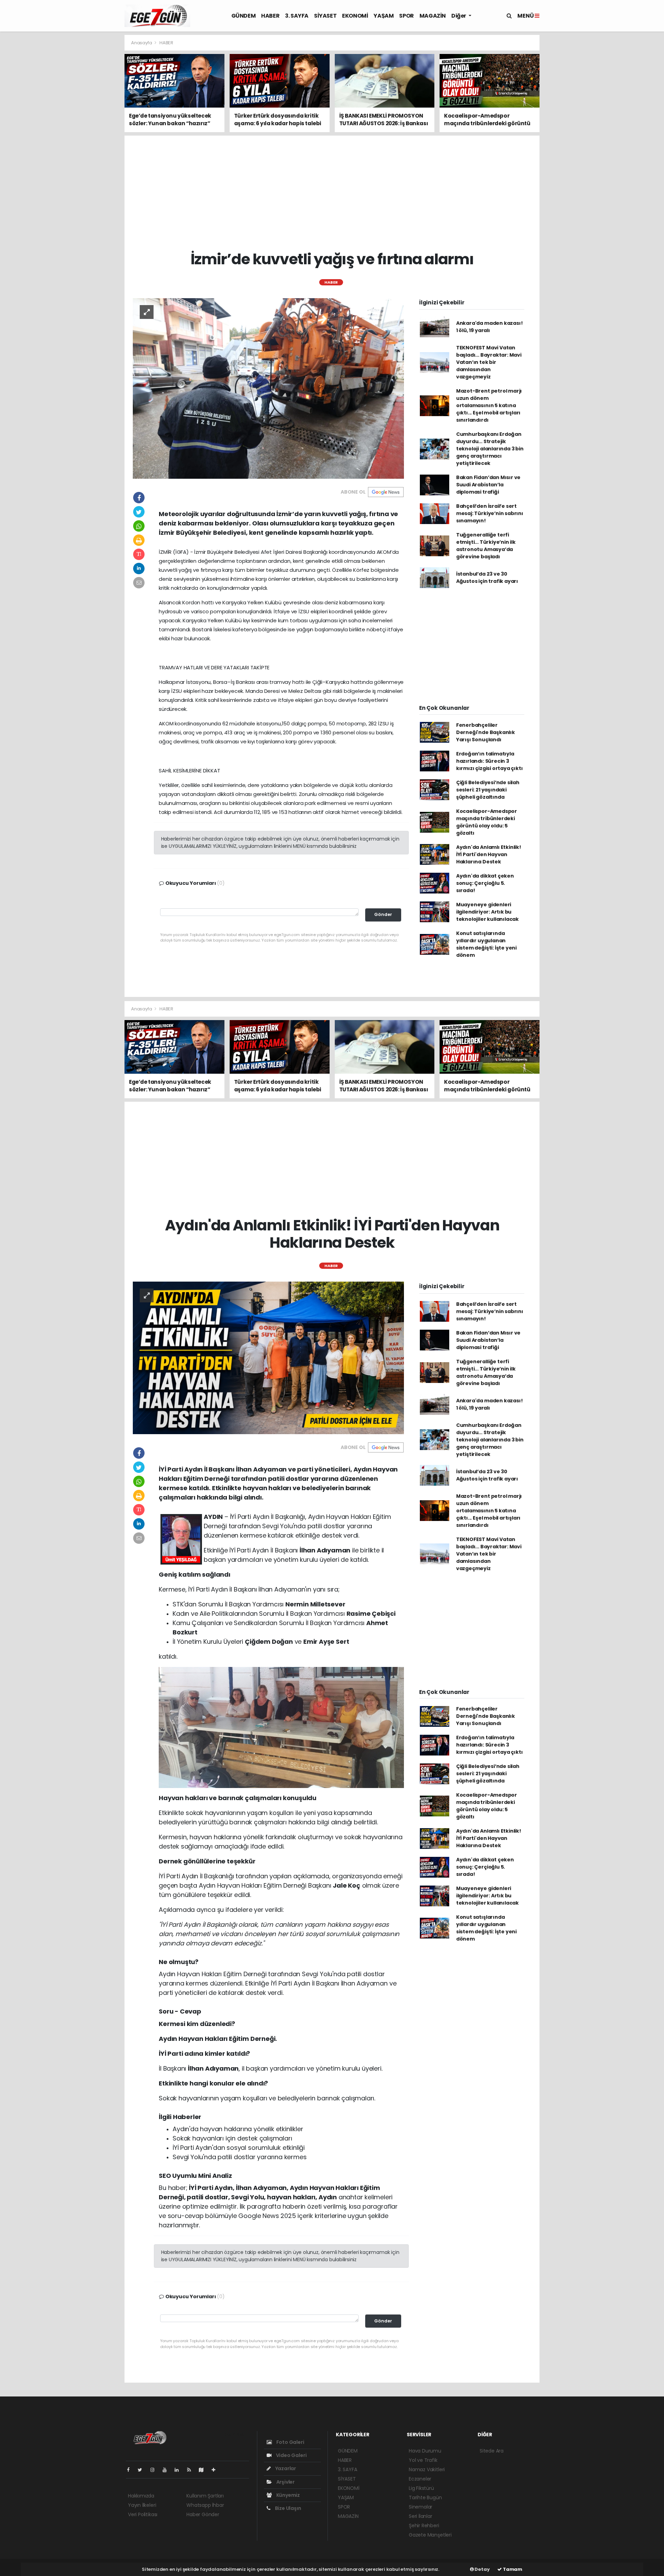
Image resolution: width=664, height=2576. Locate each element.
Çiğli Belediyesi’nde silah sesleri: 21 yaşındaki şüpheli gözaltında (488, 790)
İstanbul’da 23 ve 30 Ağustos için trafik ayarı (487, 577)
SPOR (406, 16)
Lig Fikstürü (421, 2488)
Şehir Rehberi (424, 2525)
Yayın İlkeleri (142, 2505)
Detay (482, 2569)
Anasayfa (142, 43)
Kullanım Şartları (205, 2496)
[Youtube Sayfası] (167, 2470)
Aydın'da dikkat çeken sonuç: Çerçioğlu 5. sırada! (485, 883)
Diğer (459, 16)
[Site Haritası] (204, 2470)
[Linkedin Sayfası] (179, 2470)
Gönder (383, 914)
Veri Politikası (143, 2514)
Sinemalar (421, 2507)
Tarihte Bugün (425, 2497)
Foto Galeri (290, 2442)
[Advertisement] (93, 138)
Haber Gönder (203, 2514)
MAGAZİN (433, 16)
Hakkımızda (141, 2496)
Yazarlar (285, 2468)
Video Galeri (291, 2455)
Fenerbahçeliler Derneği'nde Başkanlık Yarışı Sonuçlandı (486, 732)
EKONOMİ (355, 16)
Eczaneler (420, 2479)
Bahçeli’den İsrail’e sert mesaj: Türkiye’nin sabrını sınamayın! (490, 513)
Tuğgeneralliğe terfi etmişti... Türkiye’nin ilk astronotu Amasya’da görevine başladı (486, 546)
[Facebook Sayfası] (131, 2470)
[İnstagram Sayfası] (155, 2470)
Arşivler (285, 2482)
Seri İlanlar (421, 2516)
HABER (270, 16)
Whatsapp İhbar (205, 2505)
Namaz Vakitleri (427, 2469)
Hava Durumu (425, 2451)
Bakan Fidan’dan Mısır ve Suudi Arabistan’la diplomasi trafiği (488, 485)
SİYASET (325, 16)
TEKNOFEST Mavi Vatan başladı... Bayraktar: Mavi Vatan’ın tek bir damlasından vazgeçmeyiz (489, 362)
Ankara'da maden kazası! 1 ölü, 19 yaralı (490, 327)
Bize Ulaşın (288, 2508)
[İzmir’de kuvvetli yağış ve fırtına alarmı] (268, 388)
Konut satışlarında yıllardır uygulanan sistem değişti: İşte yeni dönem (486, 944)
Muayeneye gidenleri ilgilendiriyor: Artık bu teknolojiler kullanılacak (487, 912)
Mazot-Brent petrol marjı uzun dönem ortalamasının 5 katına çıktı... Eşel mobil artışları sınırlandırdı (489, 405)
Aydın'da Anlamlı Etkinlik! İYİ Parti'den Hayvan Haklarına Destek (489, 854)
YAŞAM (384, 16)
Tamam (512, 2569)
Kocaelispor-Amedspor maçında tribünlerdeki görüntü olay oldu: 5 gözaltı (487, 822)
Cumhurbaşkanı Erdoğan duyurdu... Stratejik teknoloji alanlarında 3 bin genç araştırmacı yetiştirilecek (490, 449)
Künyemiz (288, 2495)
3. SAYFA (297, 16)
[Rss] (192, 2470)
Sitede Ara (492, 2451)
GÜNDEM (244, 16)
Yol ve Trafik (423, 2460)
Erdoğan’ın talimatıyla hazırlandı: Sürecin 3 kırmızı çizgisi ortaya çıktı (490, 761)
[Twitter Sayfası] (143, 2470)
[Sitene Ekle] (216, 2470)
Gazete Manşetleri (430, 2535)
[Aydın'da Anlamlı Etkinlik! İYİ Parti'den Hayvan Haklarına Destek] (268, 1357)
